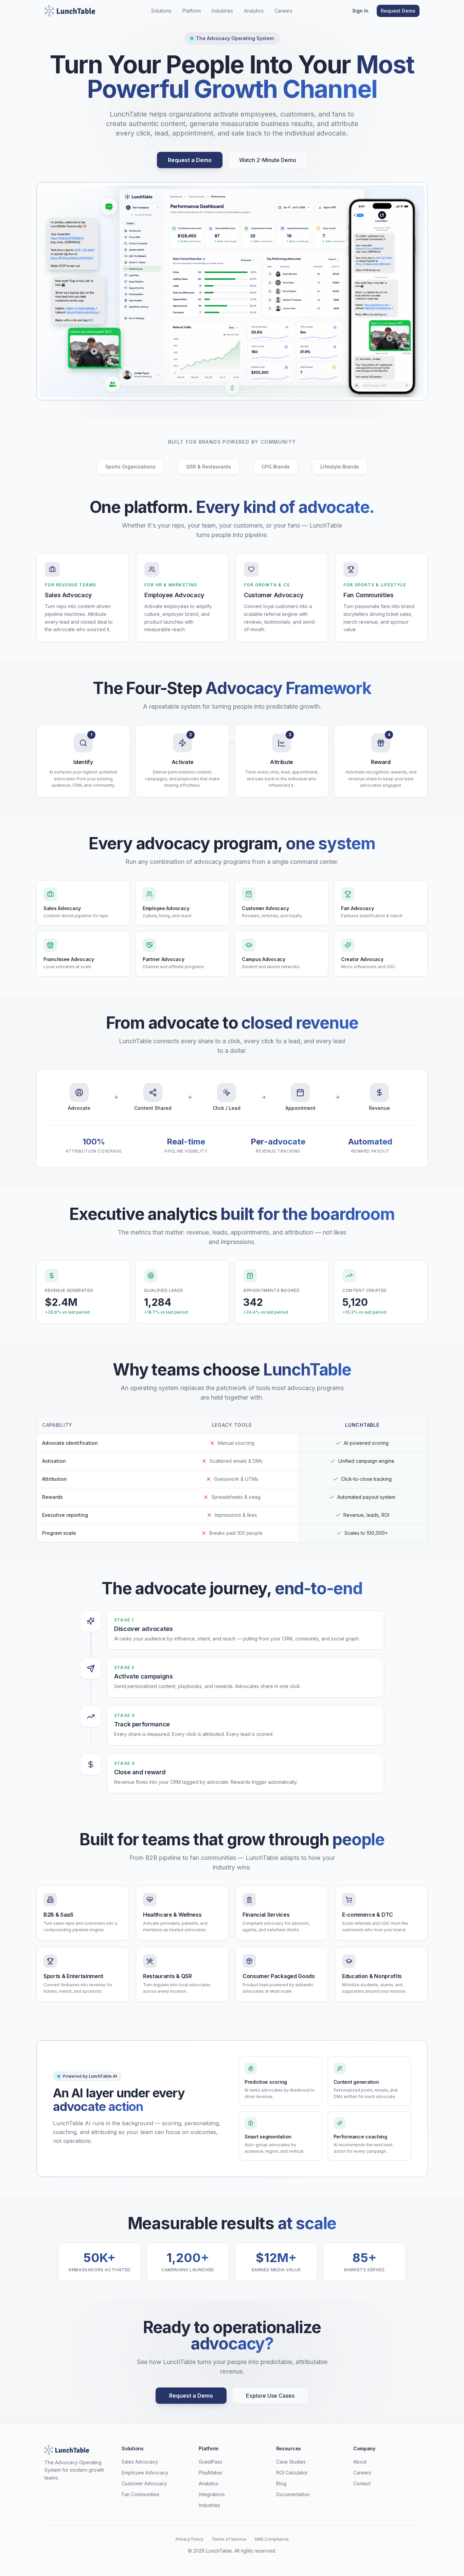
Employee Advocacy (145, 2473)
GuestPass (210, 2462)
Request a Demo (190, 160)
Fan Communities (140, 2494)
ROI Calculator (292, 2473)
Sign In (360, 11)
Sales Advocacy (140, 2462)
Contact (362, 2483)
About (360, 2462)
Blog (281, 2483)
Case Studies (291, 2462)
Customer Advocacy (144, 2483)
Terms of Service (229, 2539)
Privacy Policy (190, 2539)
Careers (283, 11)
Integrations (212, 2494)
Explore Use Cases (270, 2396)
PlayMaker (211, 2473)
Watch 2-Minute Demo (268, 160)
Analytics (254, 11)
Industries (222, 11)
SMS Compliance (272, 2539)
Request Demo (398, 11)
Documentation (293, 2494)
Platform (192, 11)
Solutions (161, 11)
